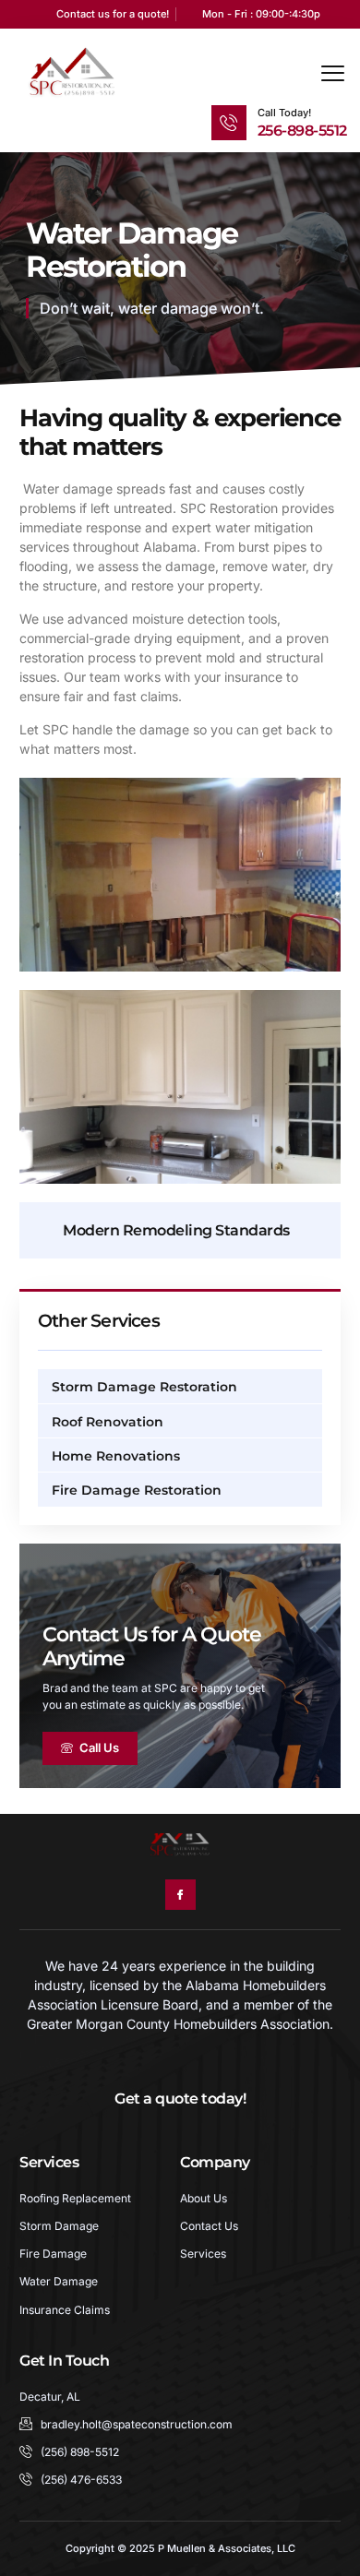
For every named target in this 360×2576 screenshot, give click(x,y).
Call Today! (284, 113)
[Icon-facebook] (180, 1895)
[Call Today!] (229, 123)
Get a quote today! (180, 2098)
